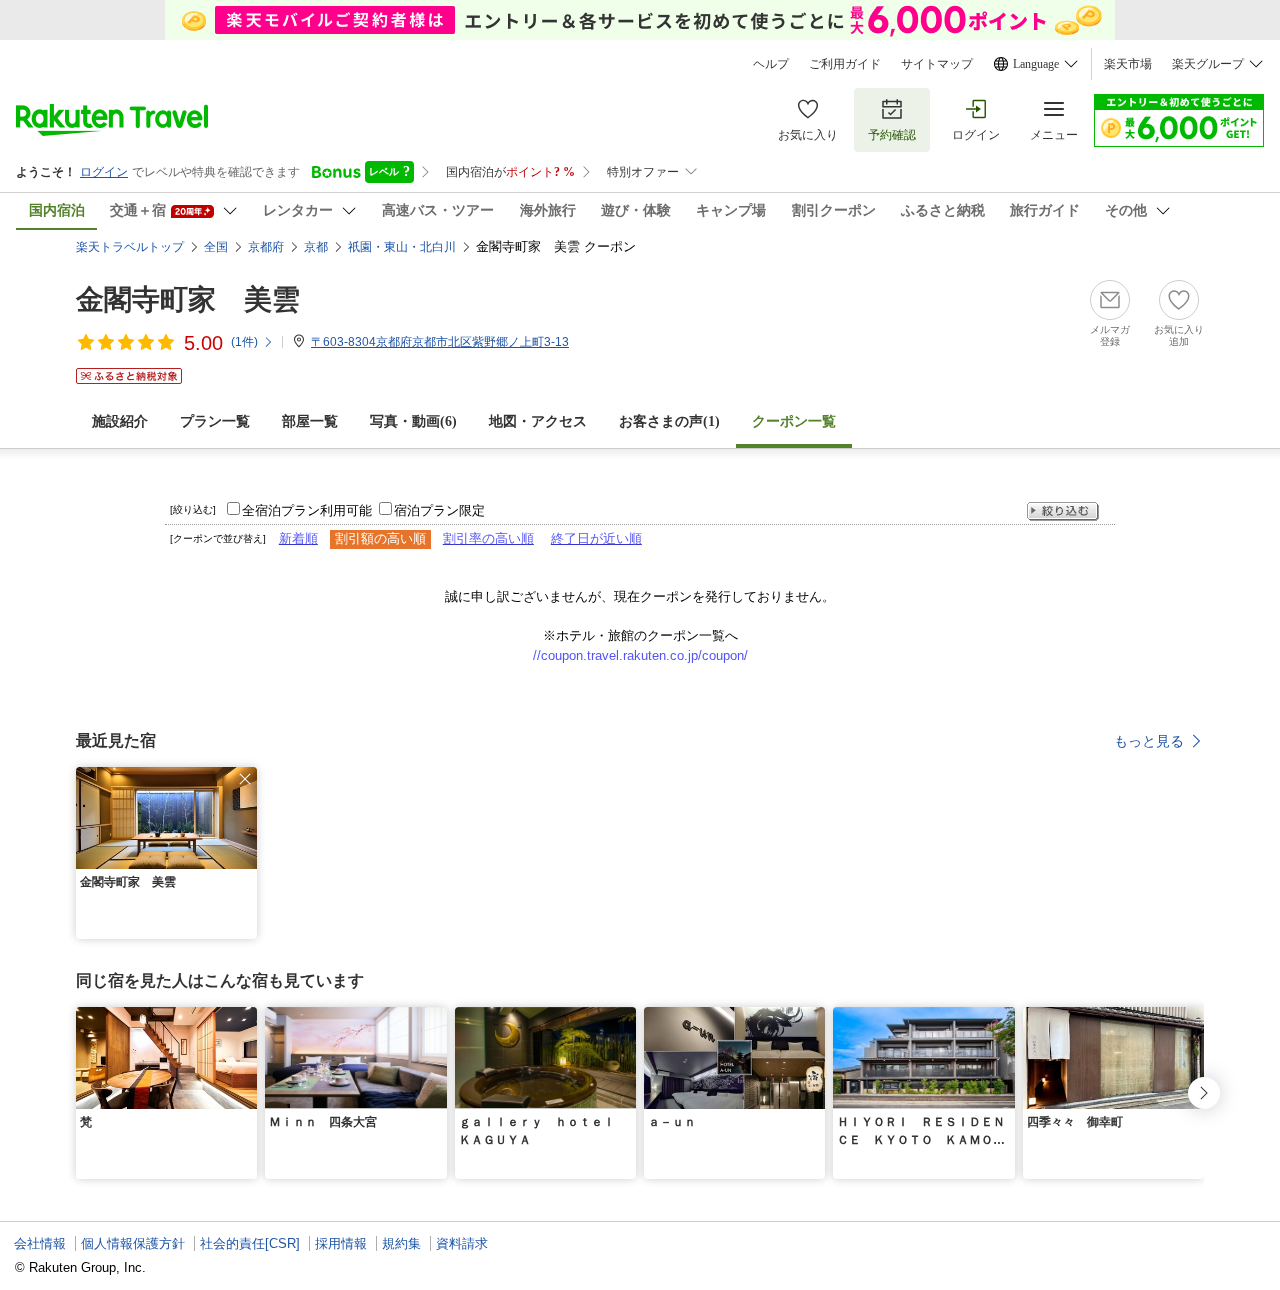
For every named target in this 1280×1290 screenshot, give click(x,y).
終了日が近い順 (596, 538)
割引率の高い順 (488, 538)
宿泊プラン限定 (439, 510)
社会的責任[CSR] (250, 1243)
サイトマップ (937, 64)
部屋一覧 (310, 421)
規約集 (401, 1243)
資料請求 (462, 1243)
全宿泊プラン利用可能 (307, 510)
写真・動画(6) (413, 421)
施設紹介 (120, 421)
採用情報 (341, 1243)
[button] (245, 779)
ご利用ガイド (845, 64)
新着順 (298, 538)
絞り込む (1063, 511)
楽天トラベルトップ (130, 247)
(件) (244, 342)
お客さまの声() (669, 421)
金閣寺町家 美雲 (188, 299)
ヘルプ (771, 64)
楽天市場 (1128, 64)
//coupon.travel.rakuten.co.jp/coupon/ (640, 655)
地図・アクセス (538, 421)
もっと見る (1149, 741)
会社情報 (40, 1243)
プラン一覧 (215, 421)
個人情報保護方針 (133, 1243)
